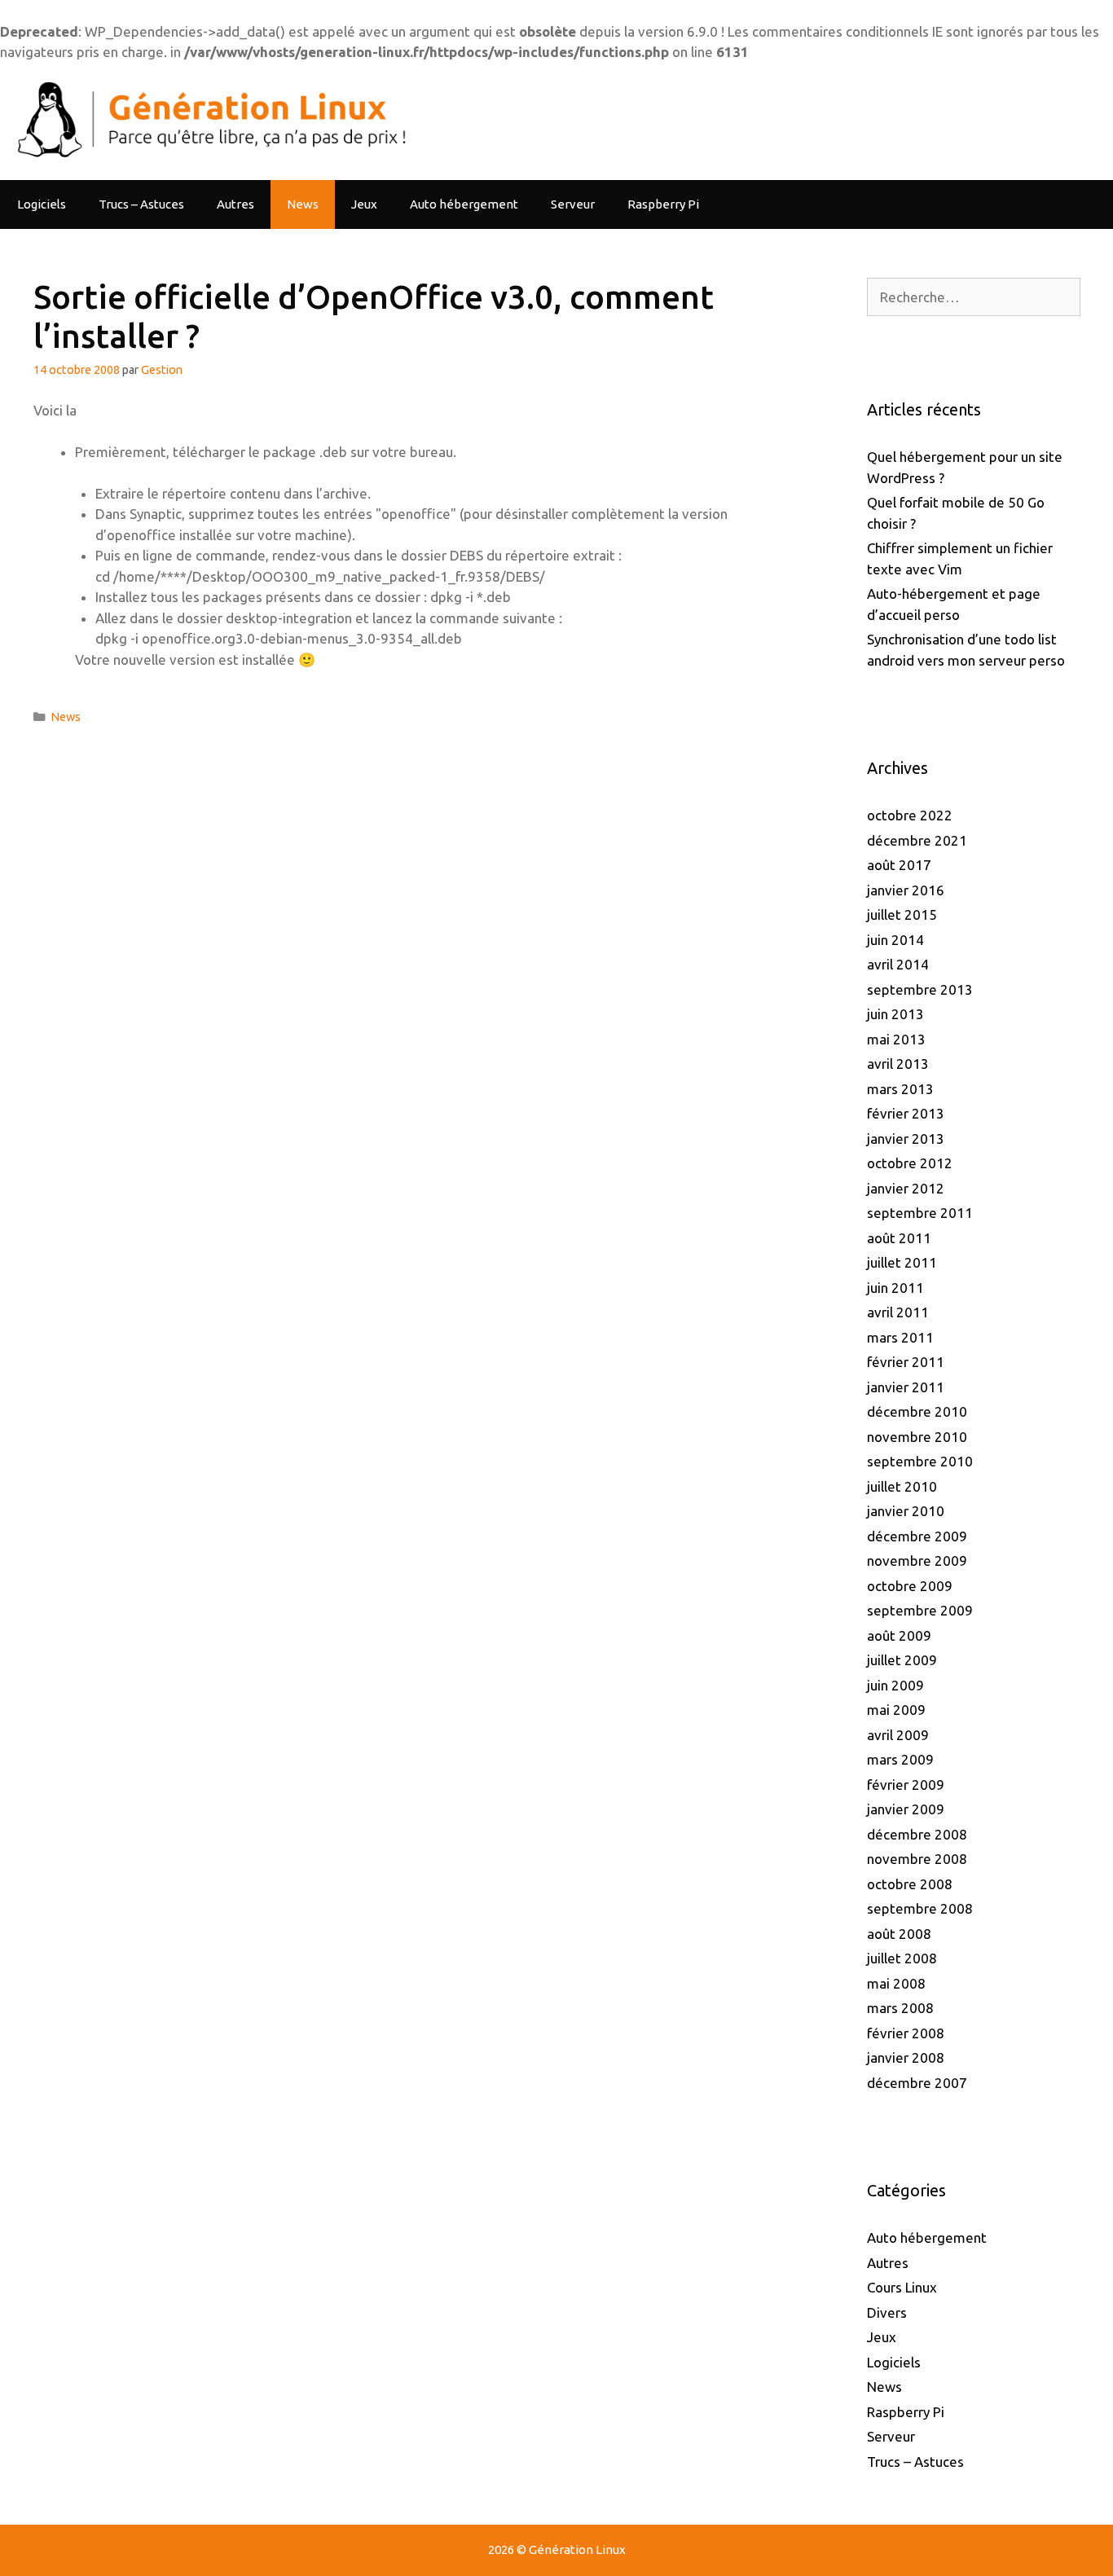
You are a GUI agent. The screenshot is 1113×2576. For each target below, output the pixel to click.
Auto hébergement (464, 204)
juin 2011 (895, 1288)
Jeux (364, 204)
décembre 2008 (917, 1834)
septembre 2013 (920, 989)
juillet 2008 (902, 1958)
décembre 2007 (917, 2083)
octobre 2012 (910, 1163)
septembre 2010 (920, 1461)
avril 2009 (898, 1735)
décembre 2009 (917, 1536)
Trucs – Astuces (141, 204)
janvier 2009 (906, 1809)
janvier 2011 (906, 1387)
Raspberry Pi (663, 204)
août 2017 (899, 865)
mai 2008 (896, 1983)
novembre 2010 (917, 1437)
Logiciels (42, 204)
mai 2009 (896, 1710)
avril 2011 (898, 1312)
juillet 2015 (902, 914)
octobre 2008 (910, 1884)
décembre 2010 (917, 1411)
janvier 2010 (906, 1511)
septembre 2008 (920, 1908)
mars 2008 (900, 2008)
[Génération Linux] (208, 119)
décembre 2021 (917, 840)
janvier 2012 (906, 1188)
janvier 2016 (906, 890)
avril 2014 (898, 964)
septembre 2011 (920, 1213)
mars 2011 (900, 1337)
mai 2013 (896, 1039)
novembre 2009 (917, 1561)
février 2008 (906, 2033)
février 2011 (906, 1362)
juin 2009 (895, 1685)
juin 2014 (895, 940)
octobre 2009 (910, 1586)
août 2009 (899, 1635)
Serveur (573, 204)
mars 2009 (900, 1759)
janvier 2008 (906, 2057)
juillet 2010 (902, 1486)
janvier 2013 (906, 1139)
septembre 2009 (920, 1610)
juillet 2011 (902, 1262)
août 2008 (899, 1934)
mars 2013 (900, 1089)
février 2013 (906, 1113)
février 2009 (906, 1785)
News (303, 204)
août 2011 (899, 1238)
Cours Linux (902, 2287)
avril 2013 (898, 1064)
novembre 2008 (917, 1859)
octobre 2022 (910, 815)
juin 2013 (895, 1014)
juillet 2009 (902, 1660)
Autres (235, 204)
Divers (887, 2312)
